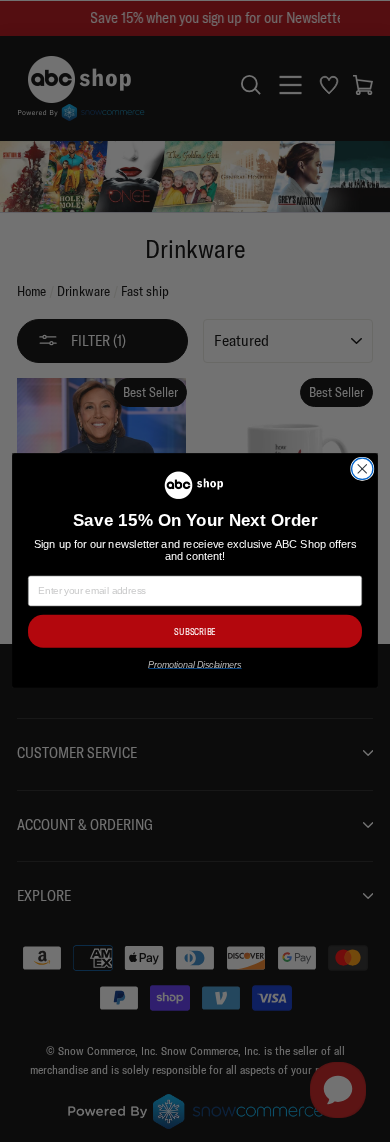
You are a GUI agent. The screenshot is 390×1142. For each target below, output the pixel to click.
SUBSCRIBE (194, 632)
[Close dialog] (362, 469)
